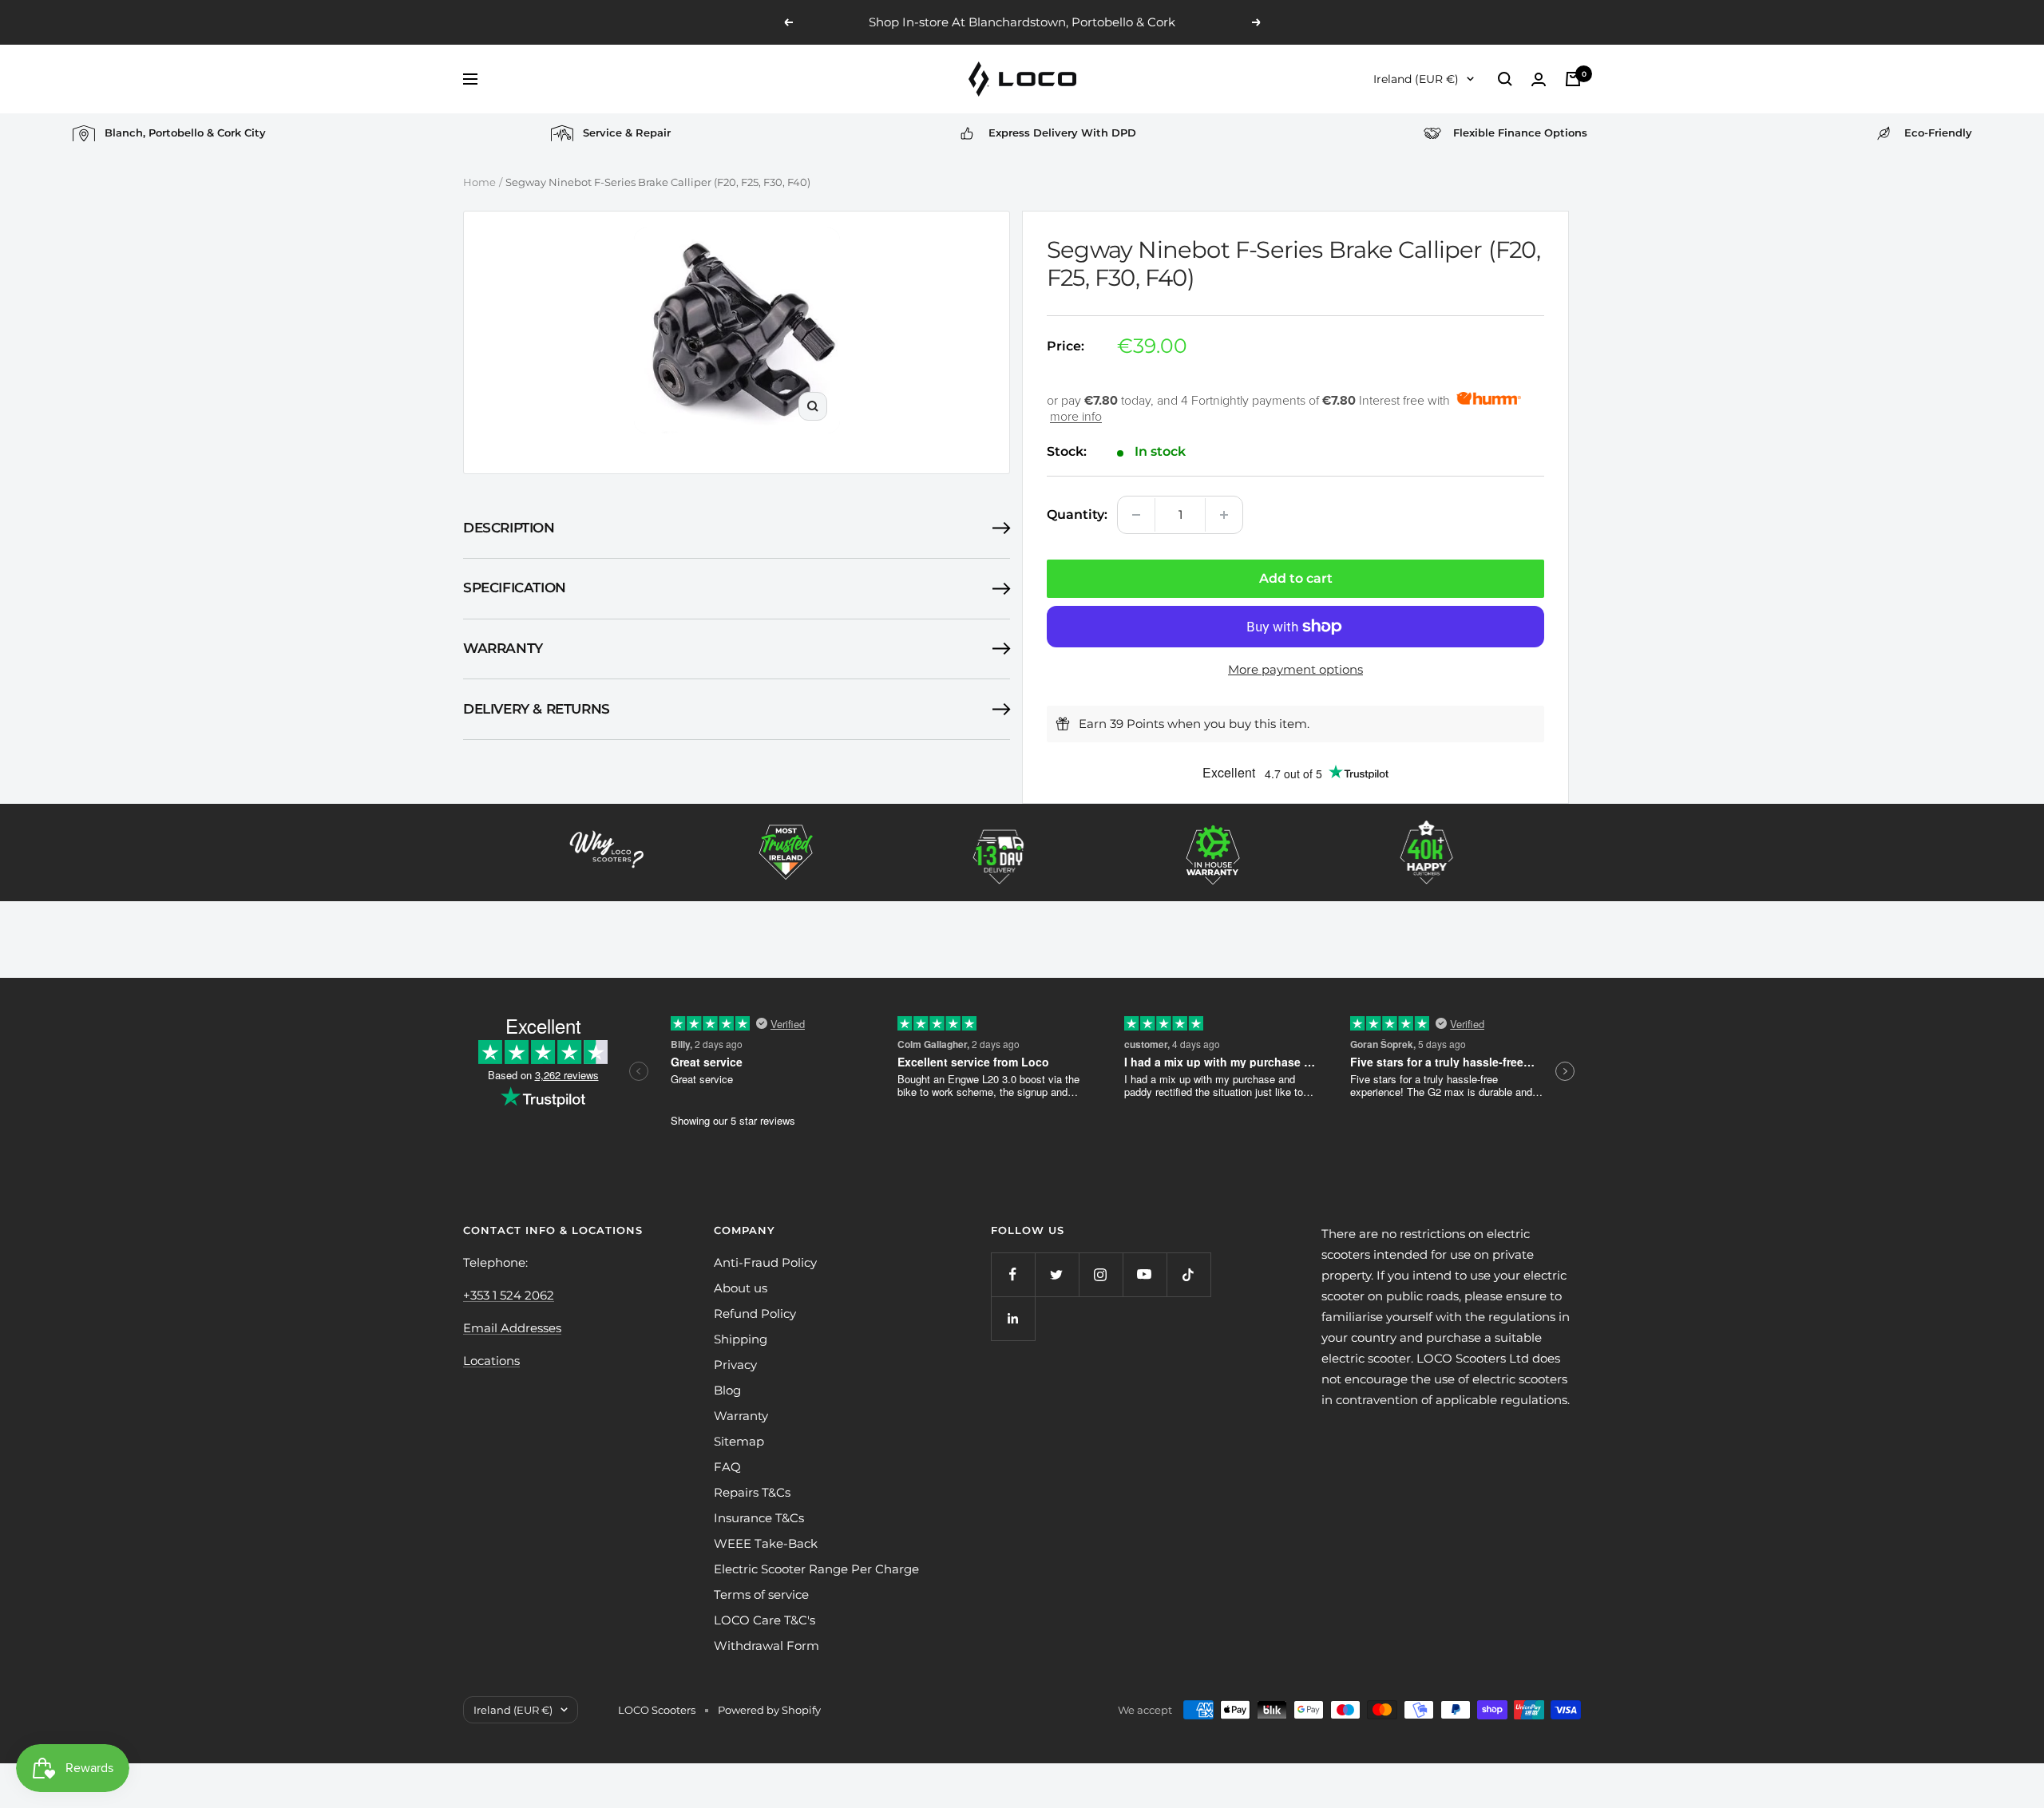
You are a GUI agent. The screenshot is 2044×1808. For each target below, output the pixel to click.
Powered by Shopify (769, 1710)
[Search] (1505, 79)
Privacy (735, 1365)
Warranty (503, 648)
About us (741, 1288)
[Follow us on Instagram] (1101, 1274)
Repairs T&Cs (752, 1492)
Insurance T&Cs (759, 1518)
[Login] (1539, 79)
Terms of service (761, 1594)
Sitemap (739, 1441)
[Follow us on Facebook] (1013, 1274)
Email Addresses (512, 1328)
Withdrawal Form (766, 1646)
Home (479, 182)
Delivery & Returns (537, 709)
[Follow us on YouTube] (1145, 1274)
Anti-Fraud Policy (765, 1262)
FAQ (727, 1467)
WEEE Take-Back (766, 1543)
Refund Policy (755, 1313)
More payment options (1295, 669)
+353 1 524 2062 (509, 1295)
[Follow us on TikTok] (1188, 1274)
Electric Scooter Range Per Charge (816, 1569)
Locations (491, 1361)
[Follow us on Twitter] (1057, 1274)
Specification (515, 588)
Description (509, 528)
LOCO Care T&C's (765, 1620)
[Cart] (1573, 79)
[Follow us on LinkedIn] (1013, 1318)
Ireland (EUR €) (1416, 79)
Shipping (741, 1339)
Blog (727, 1390)
